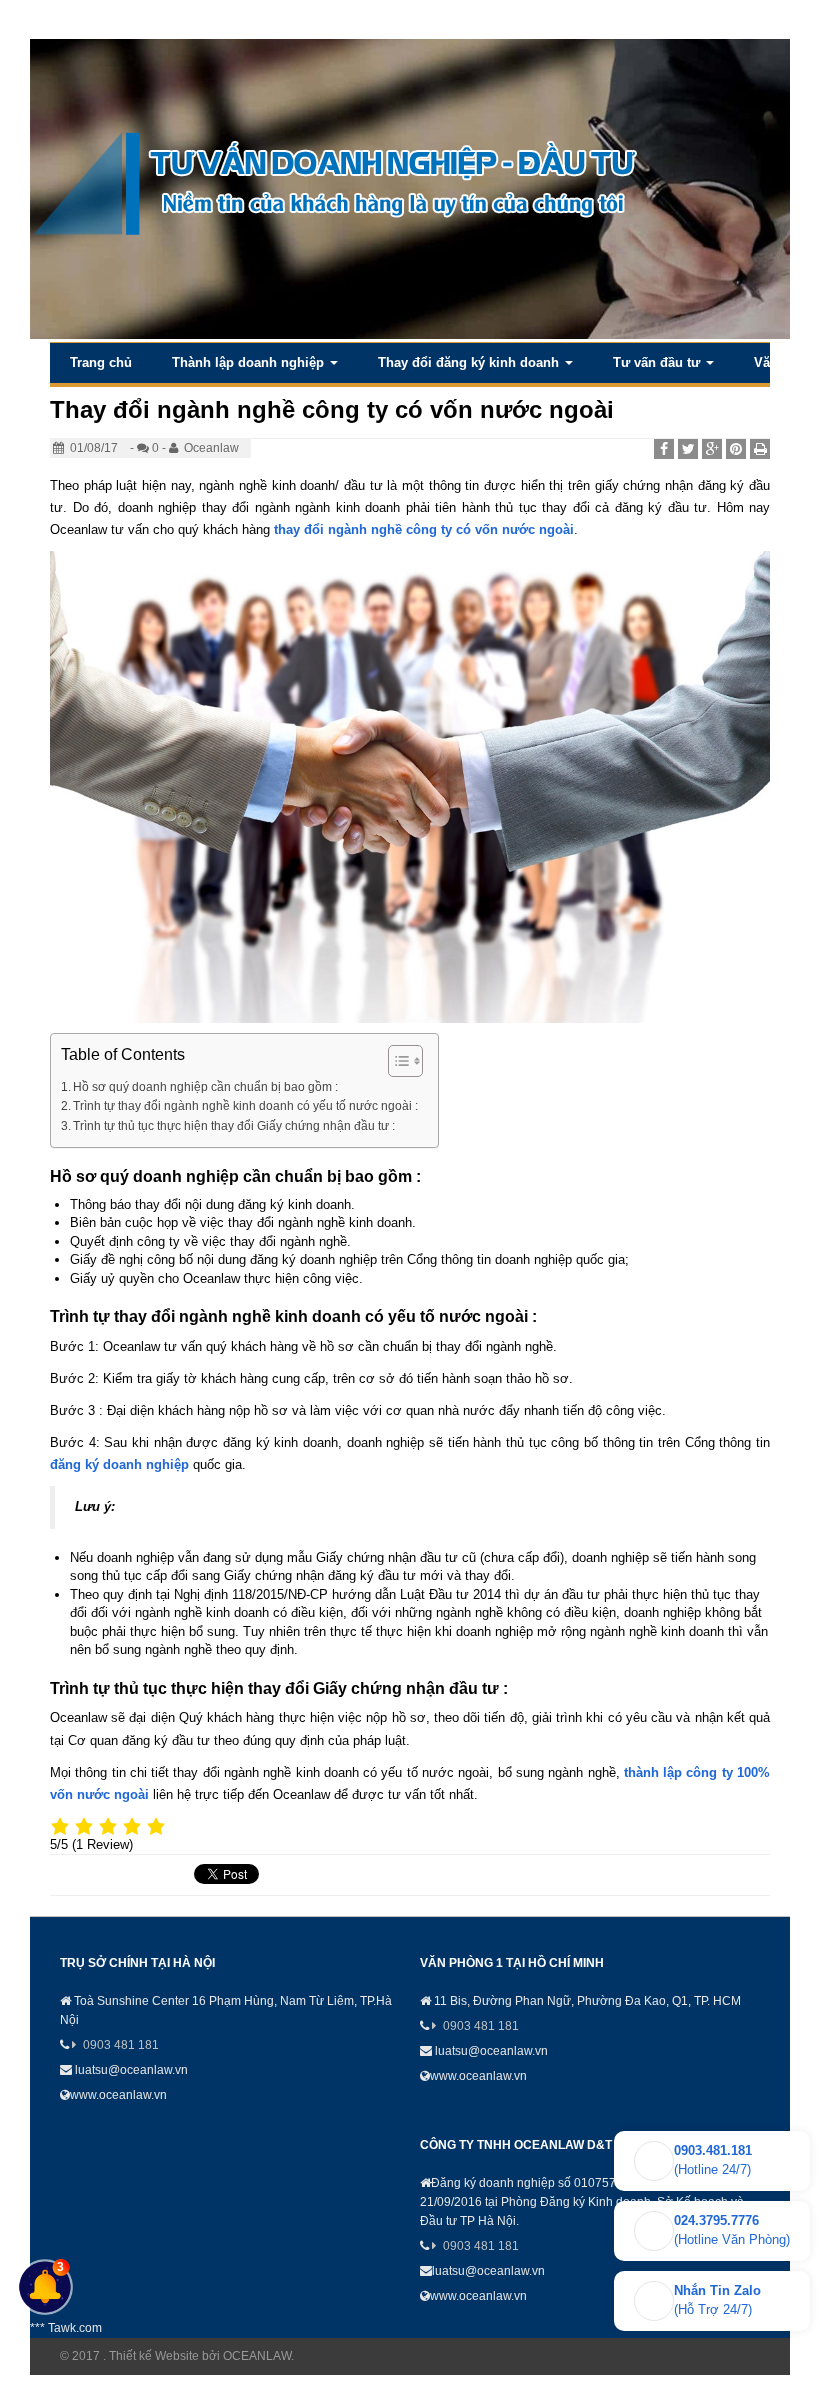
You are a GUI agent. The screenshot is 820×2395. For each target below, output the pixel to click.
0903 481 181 (121, 2045)
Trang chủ (101, 362)
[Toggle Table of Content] (395, 1061)
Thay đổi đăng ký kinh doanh (470, 362)
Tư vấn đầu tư (658, 362)
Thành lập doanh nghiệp (250, 362)
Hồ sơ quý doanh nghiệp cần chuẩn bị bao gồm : (205, 1086)
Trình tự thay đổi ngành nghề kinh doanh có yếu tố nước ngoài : (245, 1105)
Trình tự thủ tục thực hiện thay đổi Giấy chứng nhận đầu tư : (234, 1125)
